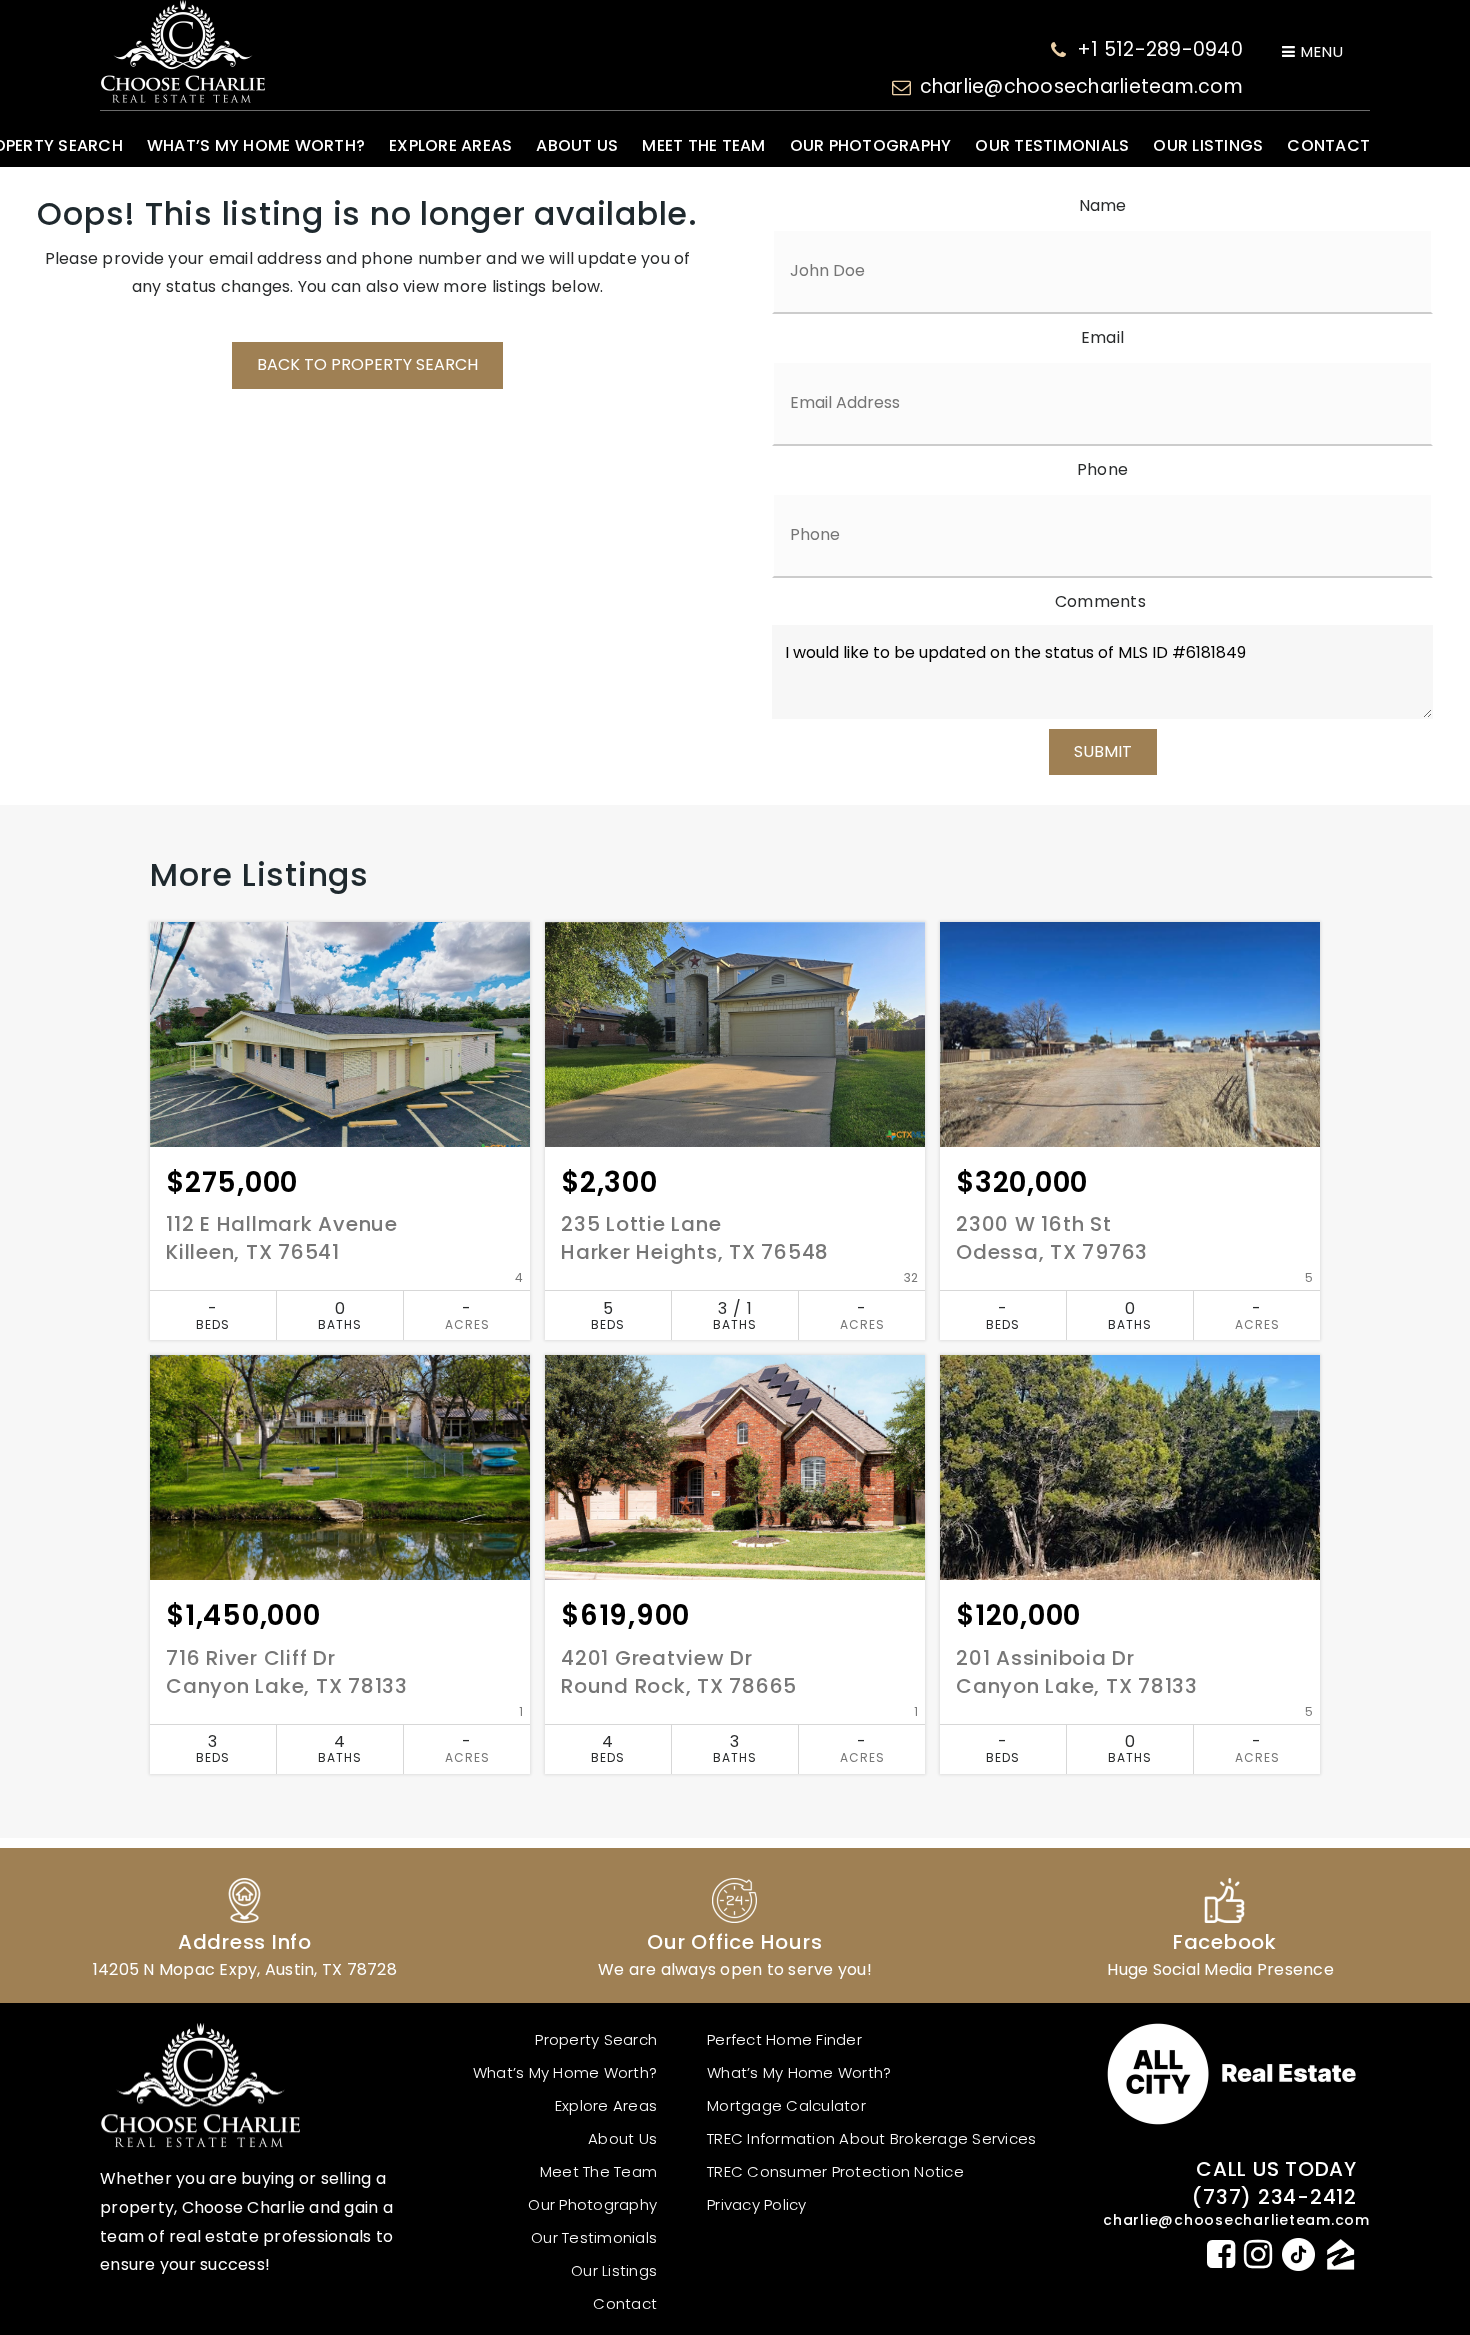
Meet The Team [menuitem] (703, 145)
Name (1103, 205)
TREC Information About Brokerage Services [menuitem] (871, 2138)
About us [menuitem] (577, 145)
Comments (1100, 601)
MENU (1320, 51)
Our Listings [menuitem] (1208, 145)
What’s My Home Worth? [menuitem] (256, 145)
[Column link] (245, 1925)
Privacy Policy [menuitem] (757, 2204)
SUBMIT (1103, 751)
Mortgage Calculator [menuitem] (786, 2105)
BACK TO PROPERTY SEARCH (367, 364)
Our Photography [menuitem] (871, 145)
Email (1102, 337)
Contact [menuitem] (1328, 145)
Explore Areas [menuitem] (450, 145)
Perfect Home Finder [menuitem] (784, 2039)
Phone (1102, 469)
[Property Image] (340, 1034)
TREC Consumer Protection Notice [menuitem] (835, 2171)
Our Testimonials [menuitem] (1052, 145)
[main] (735, 1015)
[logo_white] (182, 51)
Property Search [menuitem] (596, 2039)
